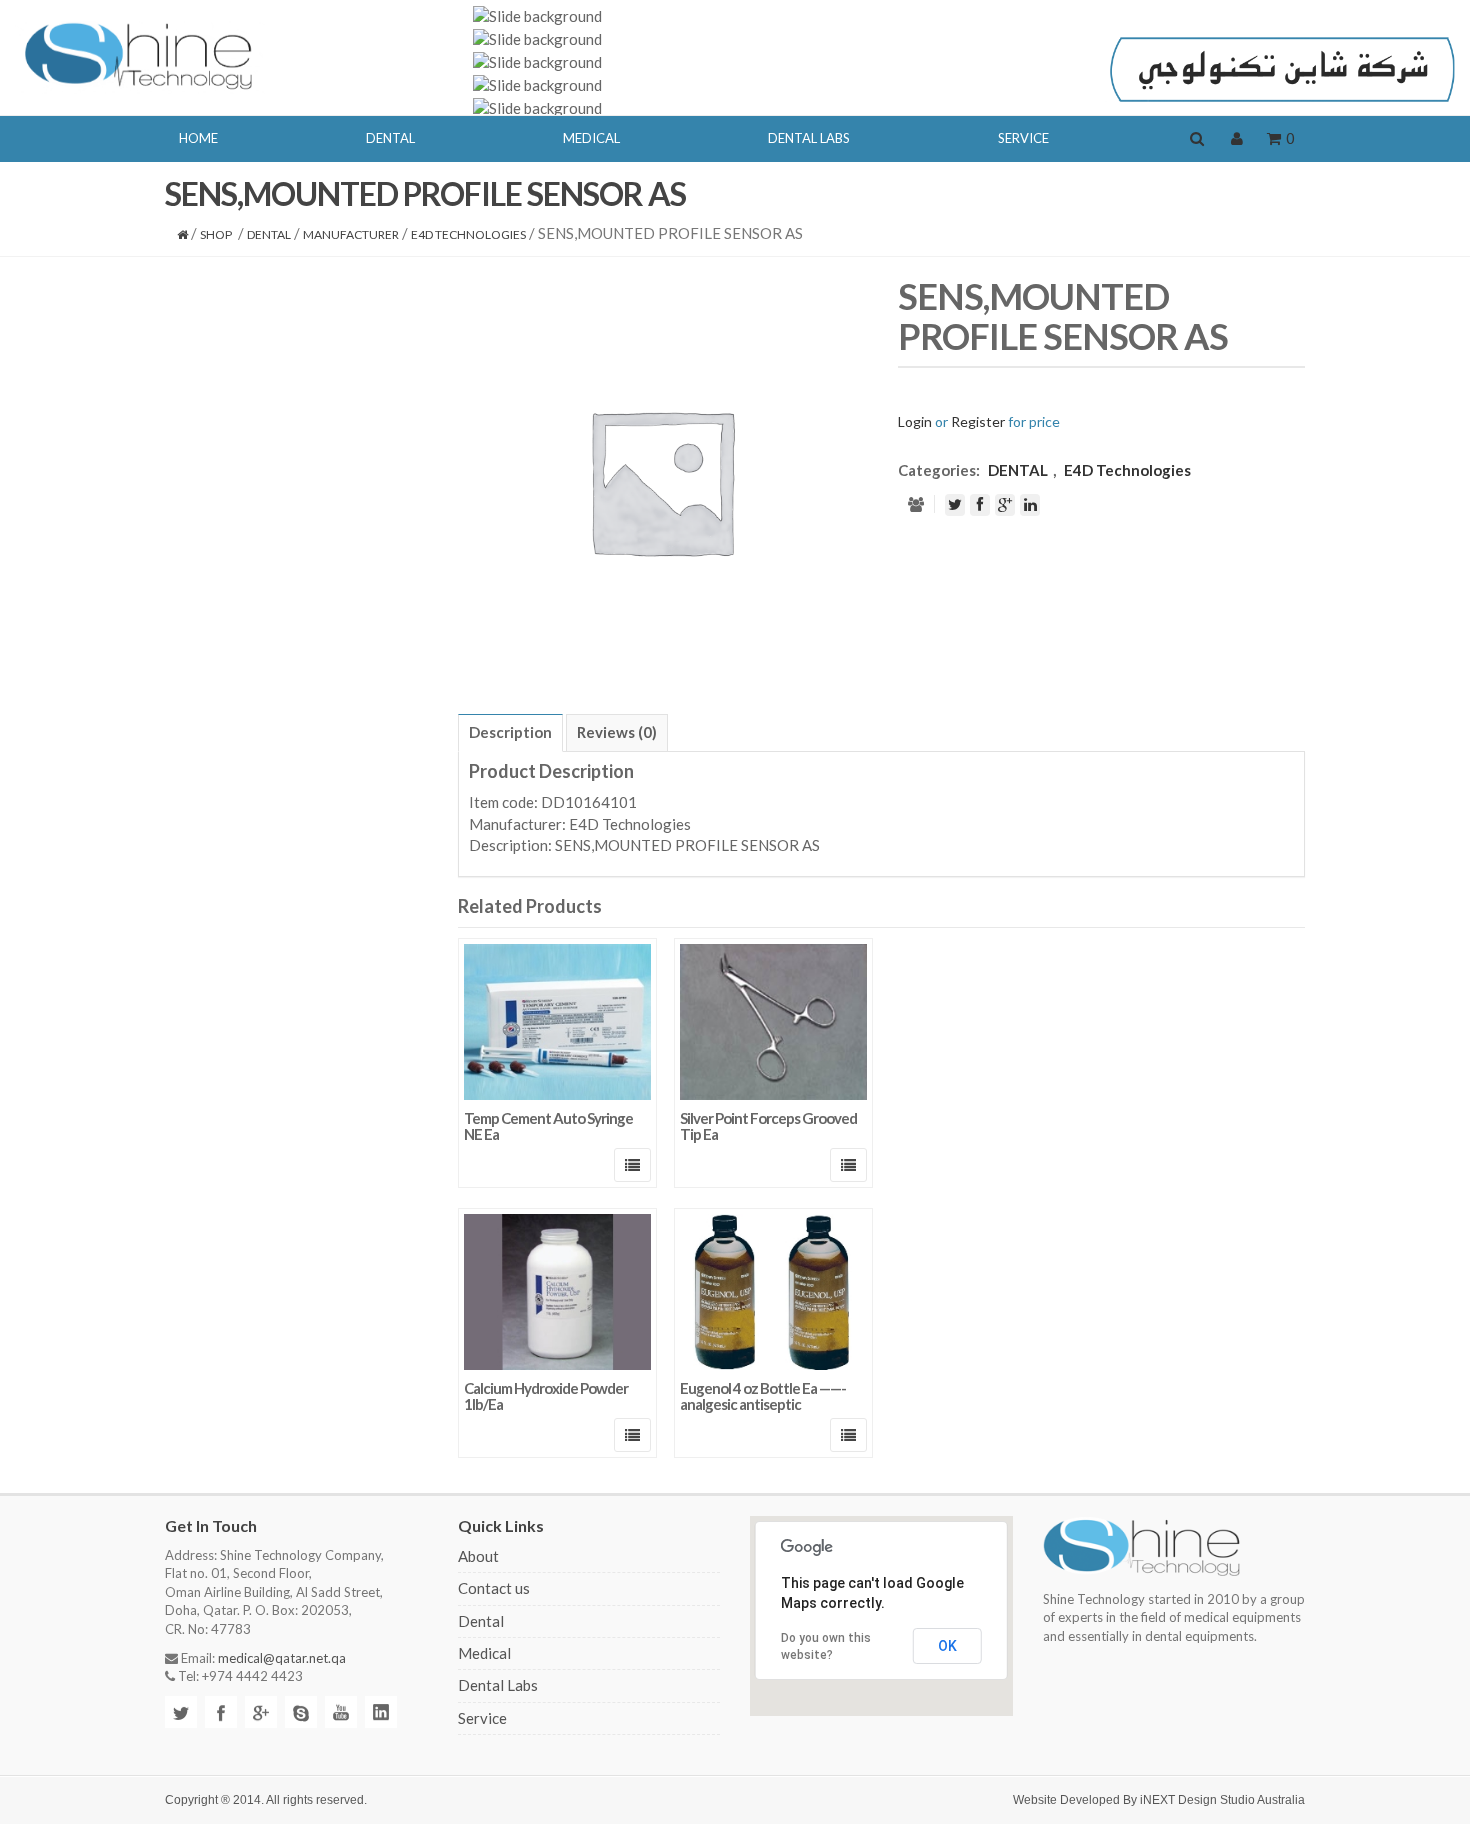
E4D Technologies (468, 234)
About (478, 1556)
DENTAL (269, 234)
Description (510, 732)
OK (947, 1646)
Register (978, 421)
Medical (484, 1653)
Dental (481, 1621)
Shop (216, 234)
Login (915, 421)
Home (198, 138)
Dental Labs (498, 1685)
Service (482, 1718)
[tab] (510, 733)
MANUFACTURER (351, 234)
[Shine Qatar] (140, 54)
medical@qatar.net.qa (282, 1658)
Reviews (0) (617, 732)
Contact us (494, 1588)
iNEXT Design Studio (1197, 1800)
